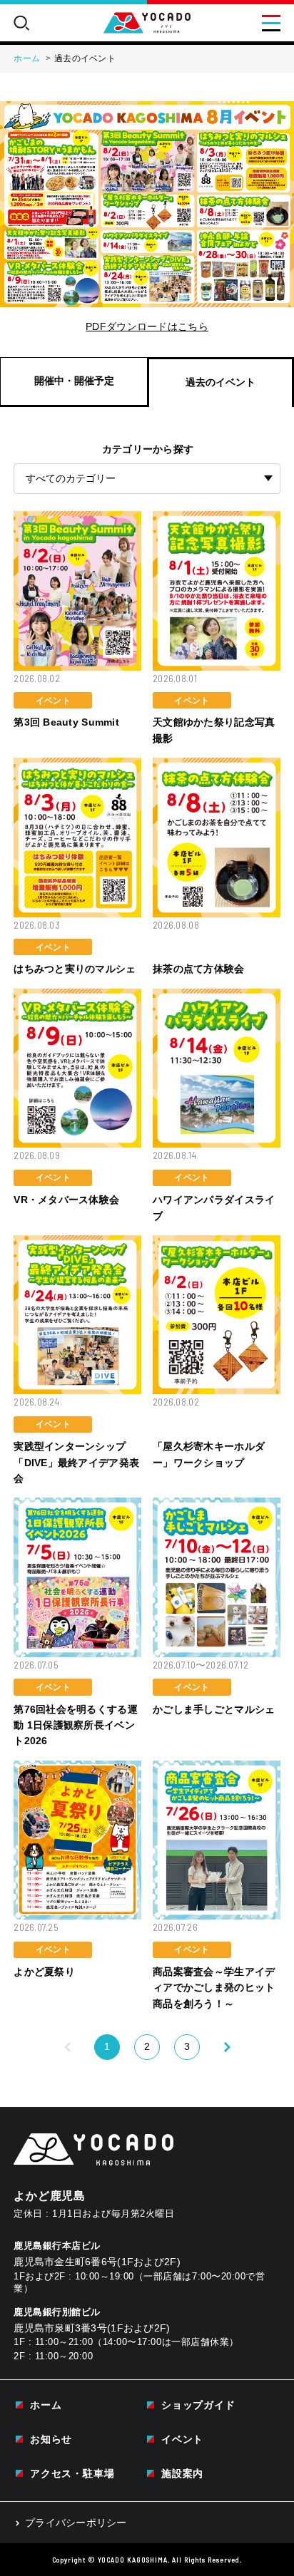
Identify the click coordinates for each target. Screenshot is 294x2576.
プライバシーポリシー (76, 2523)
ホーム (46, 2405)
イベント (182, 2439)
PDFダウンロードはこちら (147, 326)
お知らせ (51, 2439)
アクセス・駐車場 (72, 2473)
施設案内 (182, 2473)
